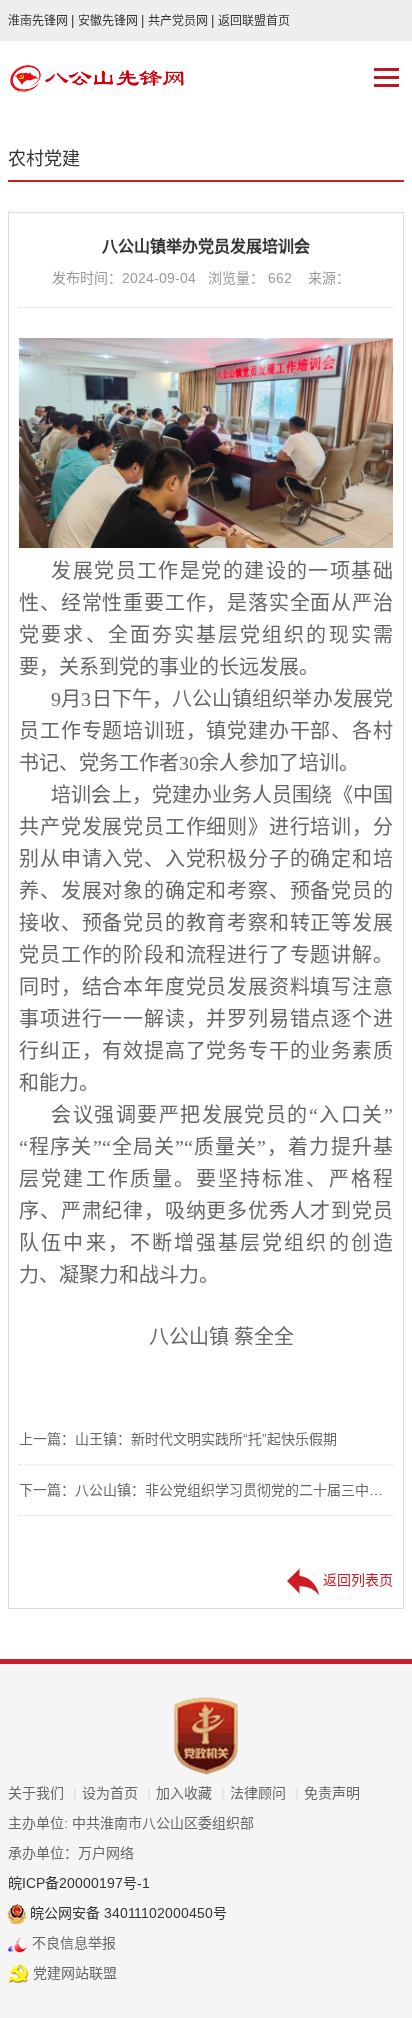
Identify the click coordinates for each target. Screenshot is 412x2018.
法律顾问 (264, 1793)
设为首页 (116, 1793)
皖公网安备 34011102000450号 (126, 1913)
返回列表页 (356, 1580)
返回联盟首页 (254, 21)
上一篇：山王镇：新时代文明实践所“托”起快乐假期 (178, 1439)
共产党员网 (181, 21)
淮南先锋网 (41, 21)
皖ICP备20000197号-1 (79, 1883)
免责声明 (332, 1793)
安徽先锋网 (111, 21)
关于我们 (42, 1793)
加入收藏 (190, 1793)
